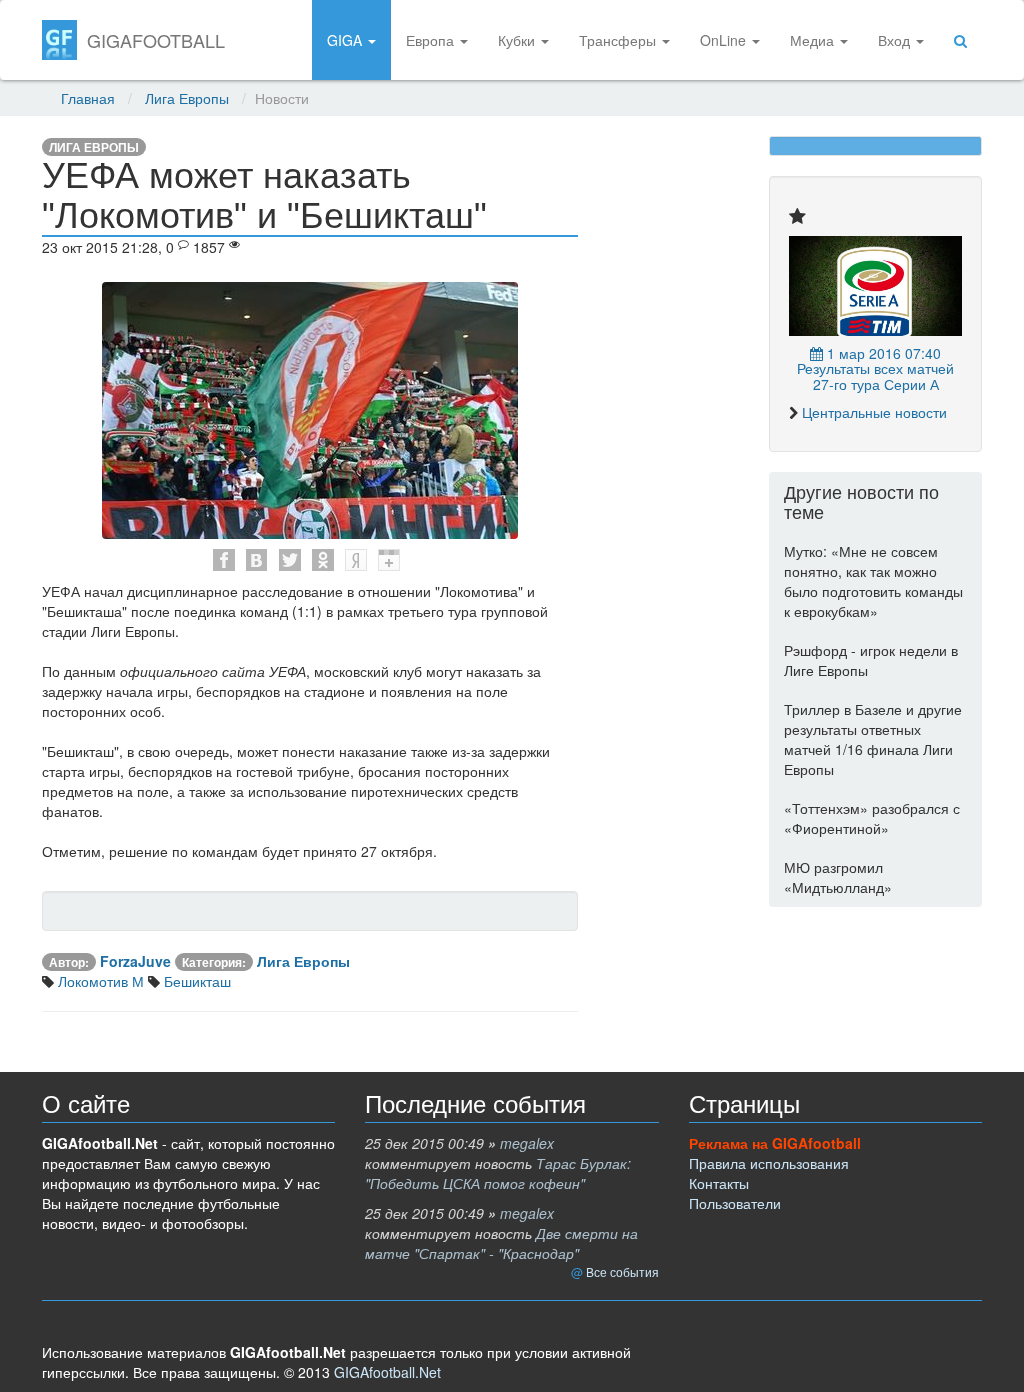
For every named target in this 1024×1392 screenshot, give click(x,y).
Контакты (719, 1183)
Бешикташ (195, 981)
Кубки (518, 40)
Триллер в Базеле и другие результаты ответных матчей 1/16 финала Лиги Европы (873, 739)
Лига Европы (187, 98)
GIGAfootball (156, 40)
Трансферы (619, 40)
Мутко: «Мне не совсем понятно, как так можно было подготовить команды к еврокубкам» (873, 581)
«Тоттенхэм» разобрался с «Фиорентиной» (872, 818)
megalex (527, 1143)
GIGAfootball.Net (387, 1372)
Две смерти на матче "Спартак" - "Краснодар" (501, 1243)
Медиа (814, 40)
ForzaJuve (135, 961)
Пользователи (735, 1203)
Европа (432, 40)
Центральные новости (874, 412)
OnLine (725, 40)
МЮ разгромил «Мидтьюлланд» (838, 877)
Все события (622, 1271)
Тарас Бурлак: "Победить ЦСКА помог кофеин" (498, 1173)
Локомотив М (99, 981)
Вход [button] (896, 40)
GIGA (346, 40)
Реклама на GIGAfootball (775, 1143)
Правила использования (769, 1163)
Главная (88, 98)
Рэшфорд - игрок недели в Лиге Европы (871, 660)
